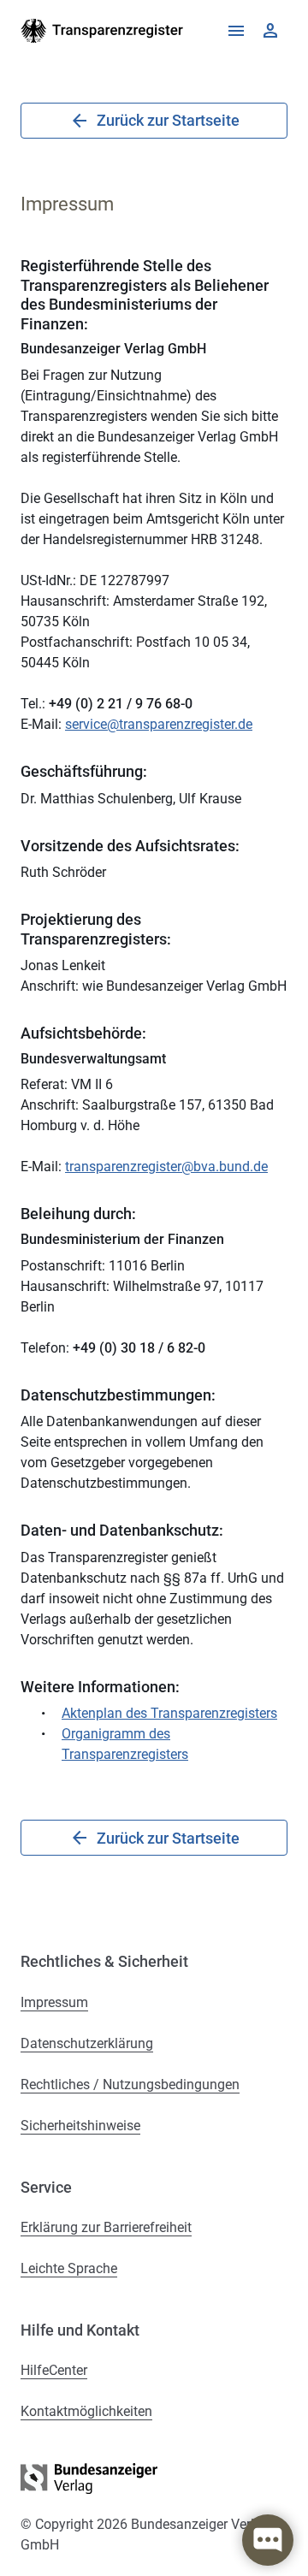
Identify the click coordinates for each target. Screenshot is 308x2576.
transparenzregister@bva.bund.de (166, 1167)
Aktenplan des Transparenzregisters (169, 1713)
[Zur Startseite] (102, 31)
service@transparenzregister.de (159, 724)
